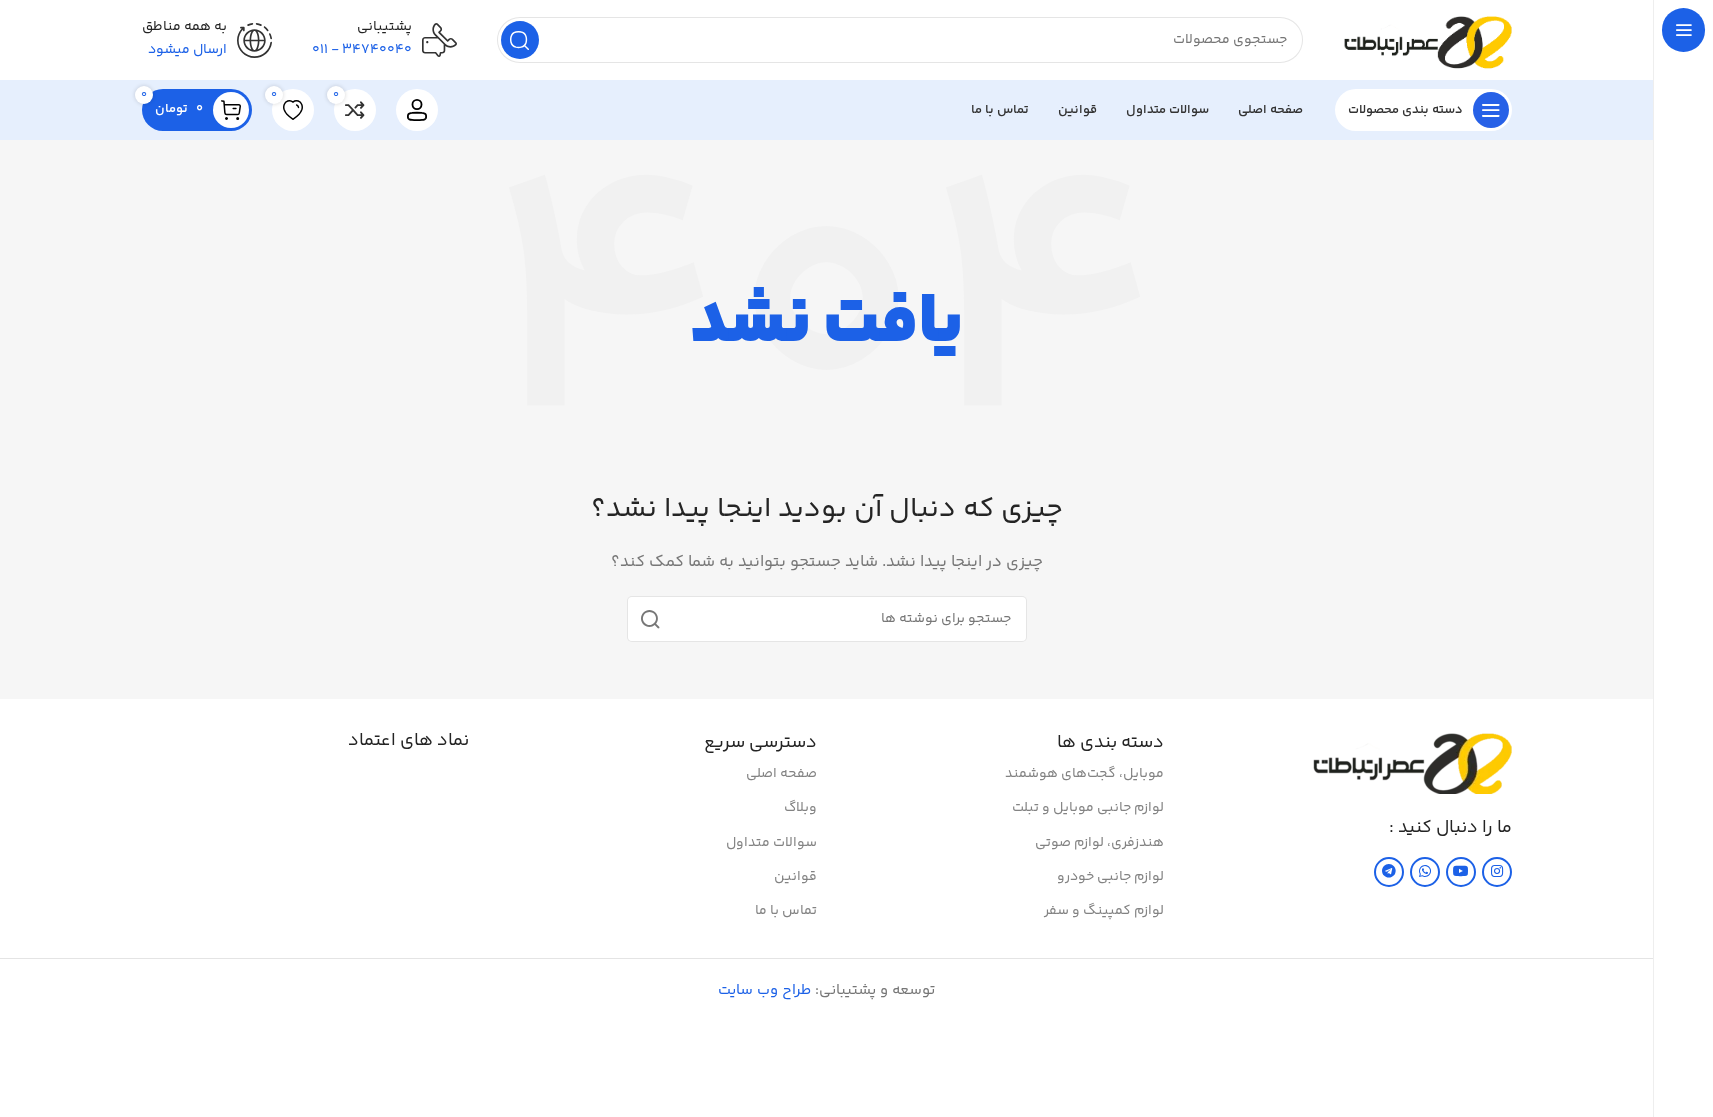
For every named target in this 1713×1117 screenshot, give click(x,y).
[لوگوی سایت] (1427, 39)
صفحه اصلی (781, 774)
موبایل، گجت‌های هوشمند (1084, 774)
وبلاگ (800, 808)
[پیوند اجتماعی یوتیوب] (1461, 872)
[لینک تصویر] (1412, 760)
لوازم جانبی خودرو (1110, 877)
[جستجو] (520, 40)
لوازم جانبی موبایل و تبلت (1088, 808)
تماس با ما (786, 911)
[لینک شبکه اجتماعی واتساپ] (1425, 872)
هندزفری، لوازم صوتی (1099, 843)
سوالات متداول (771, 843)
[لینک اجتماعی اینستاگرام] (1497, 872)
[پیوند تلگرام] (1389, 872)
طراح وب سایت (764, 990)
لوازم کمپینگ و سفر (1104, 911)
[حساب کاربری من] (417, 110)
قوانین (795, 877)
